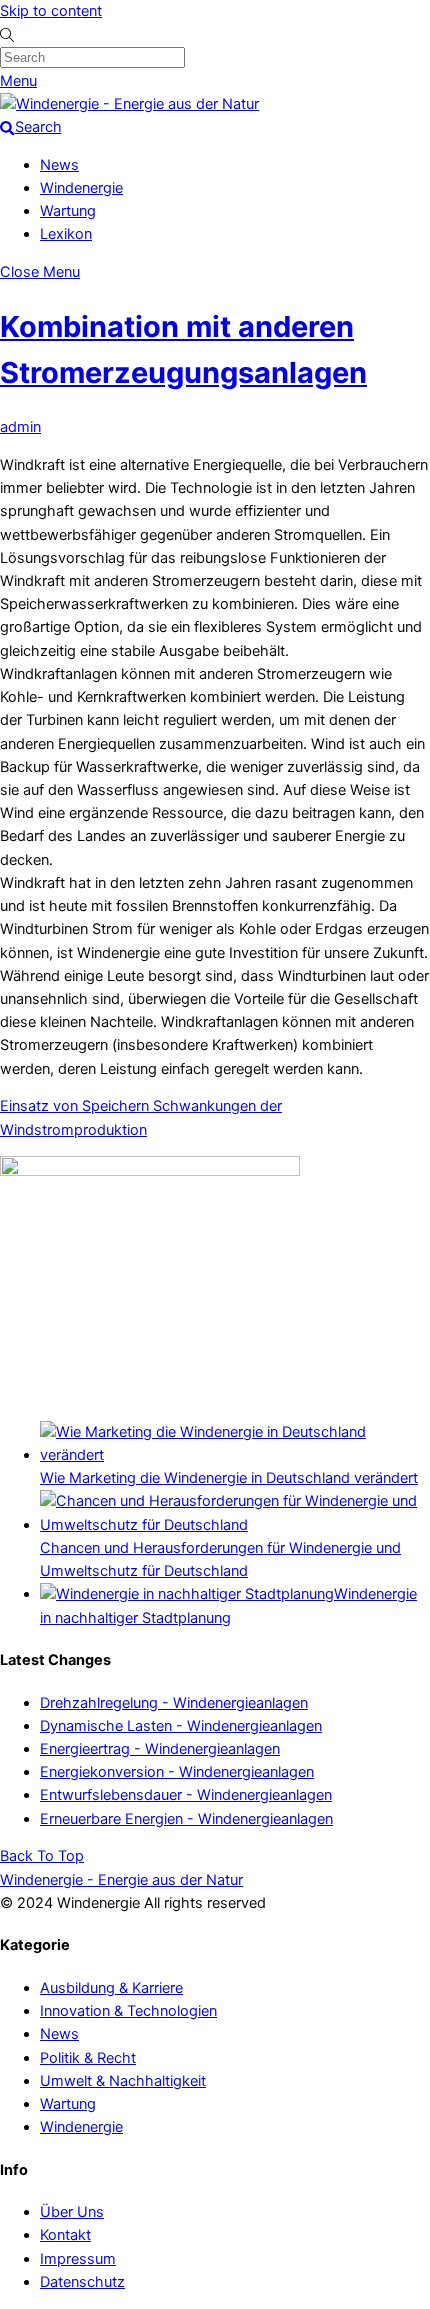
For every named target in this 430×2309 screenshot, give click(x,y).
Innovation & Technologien (128, 2011)
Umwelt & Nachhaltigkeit (123, 2081)
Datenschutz (82, 2282)
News (59, 165)
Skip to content (51, 11)
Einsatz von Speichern (74, 1106)
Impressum (78, 2259)
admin (20, 427)
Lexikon (66, 234)
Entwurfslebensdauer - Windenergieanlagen (186, 1795)
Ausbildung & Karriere (111, 1988)
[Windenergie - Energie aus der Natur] (129, 104)
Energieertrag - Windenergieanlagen (160, 1749)
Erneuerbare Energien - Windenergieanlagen (186, 1819)
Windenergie (81, 188)
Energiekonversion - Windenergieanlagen (177, 1772)
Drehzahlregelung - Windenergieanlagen (174, 1703)
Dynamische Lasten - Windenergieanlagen (181, 1726)
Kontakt (65, 2235)
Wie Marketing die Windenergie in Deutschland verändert (229, 1478)
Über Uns (72, 2212)
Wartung (68, 211)
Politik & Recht (88, 2058)
